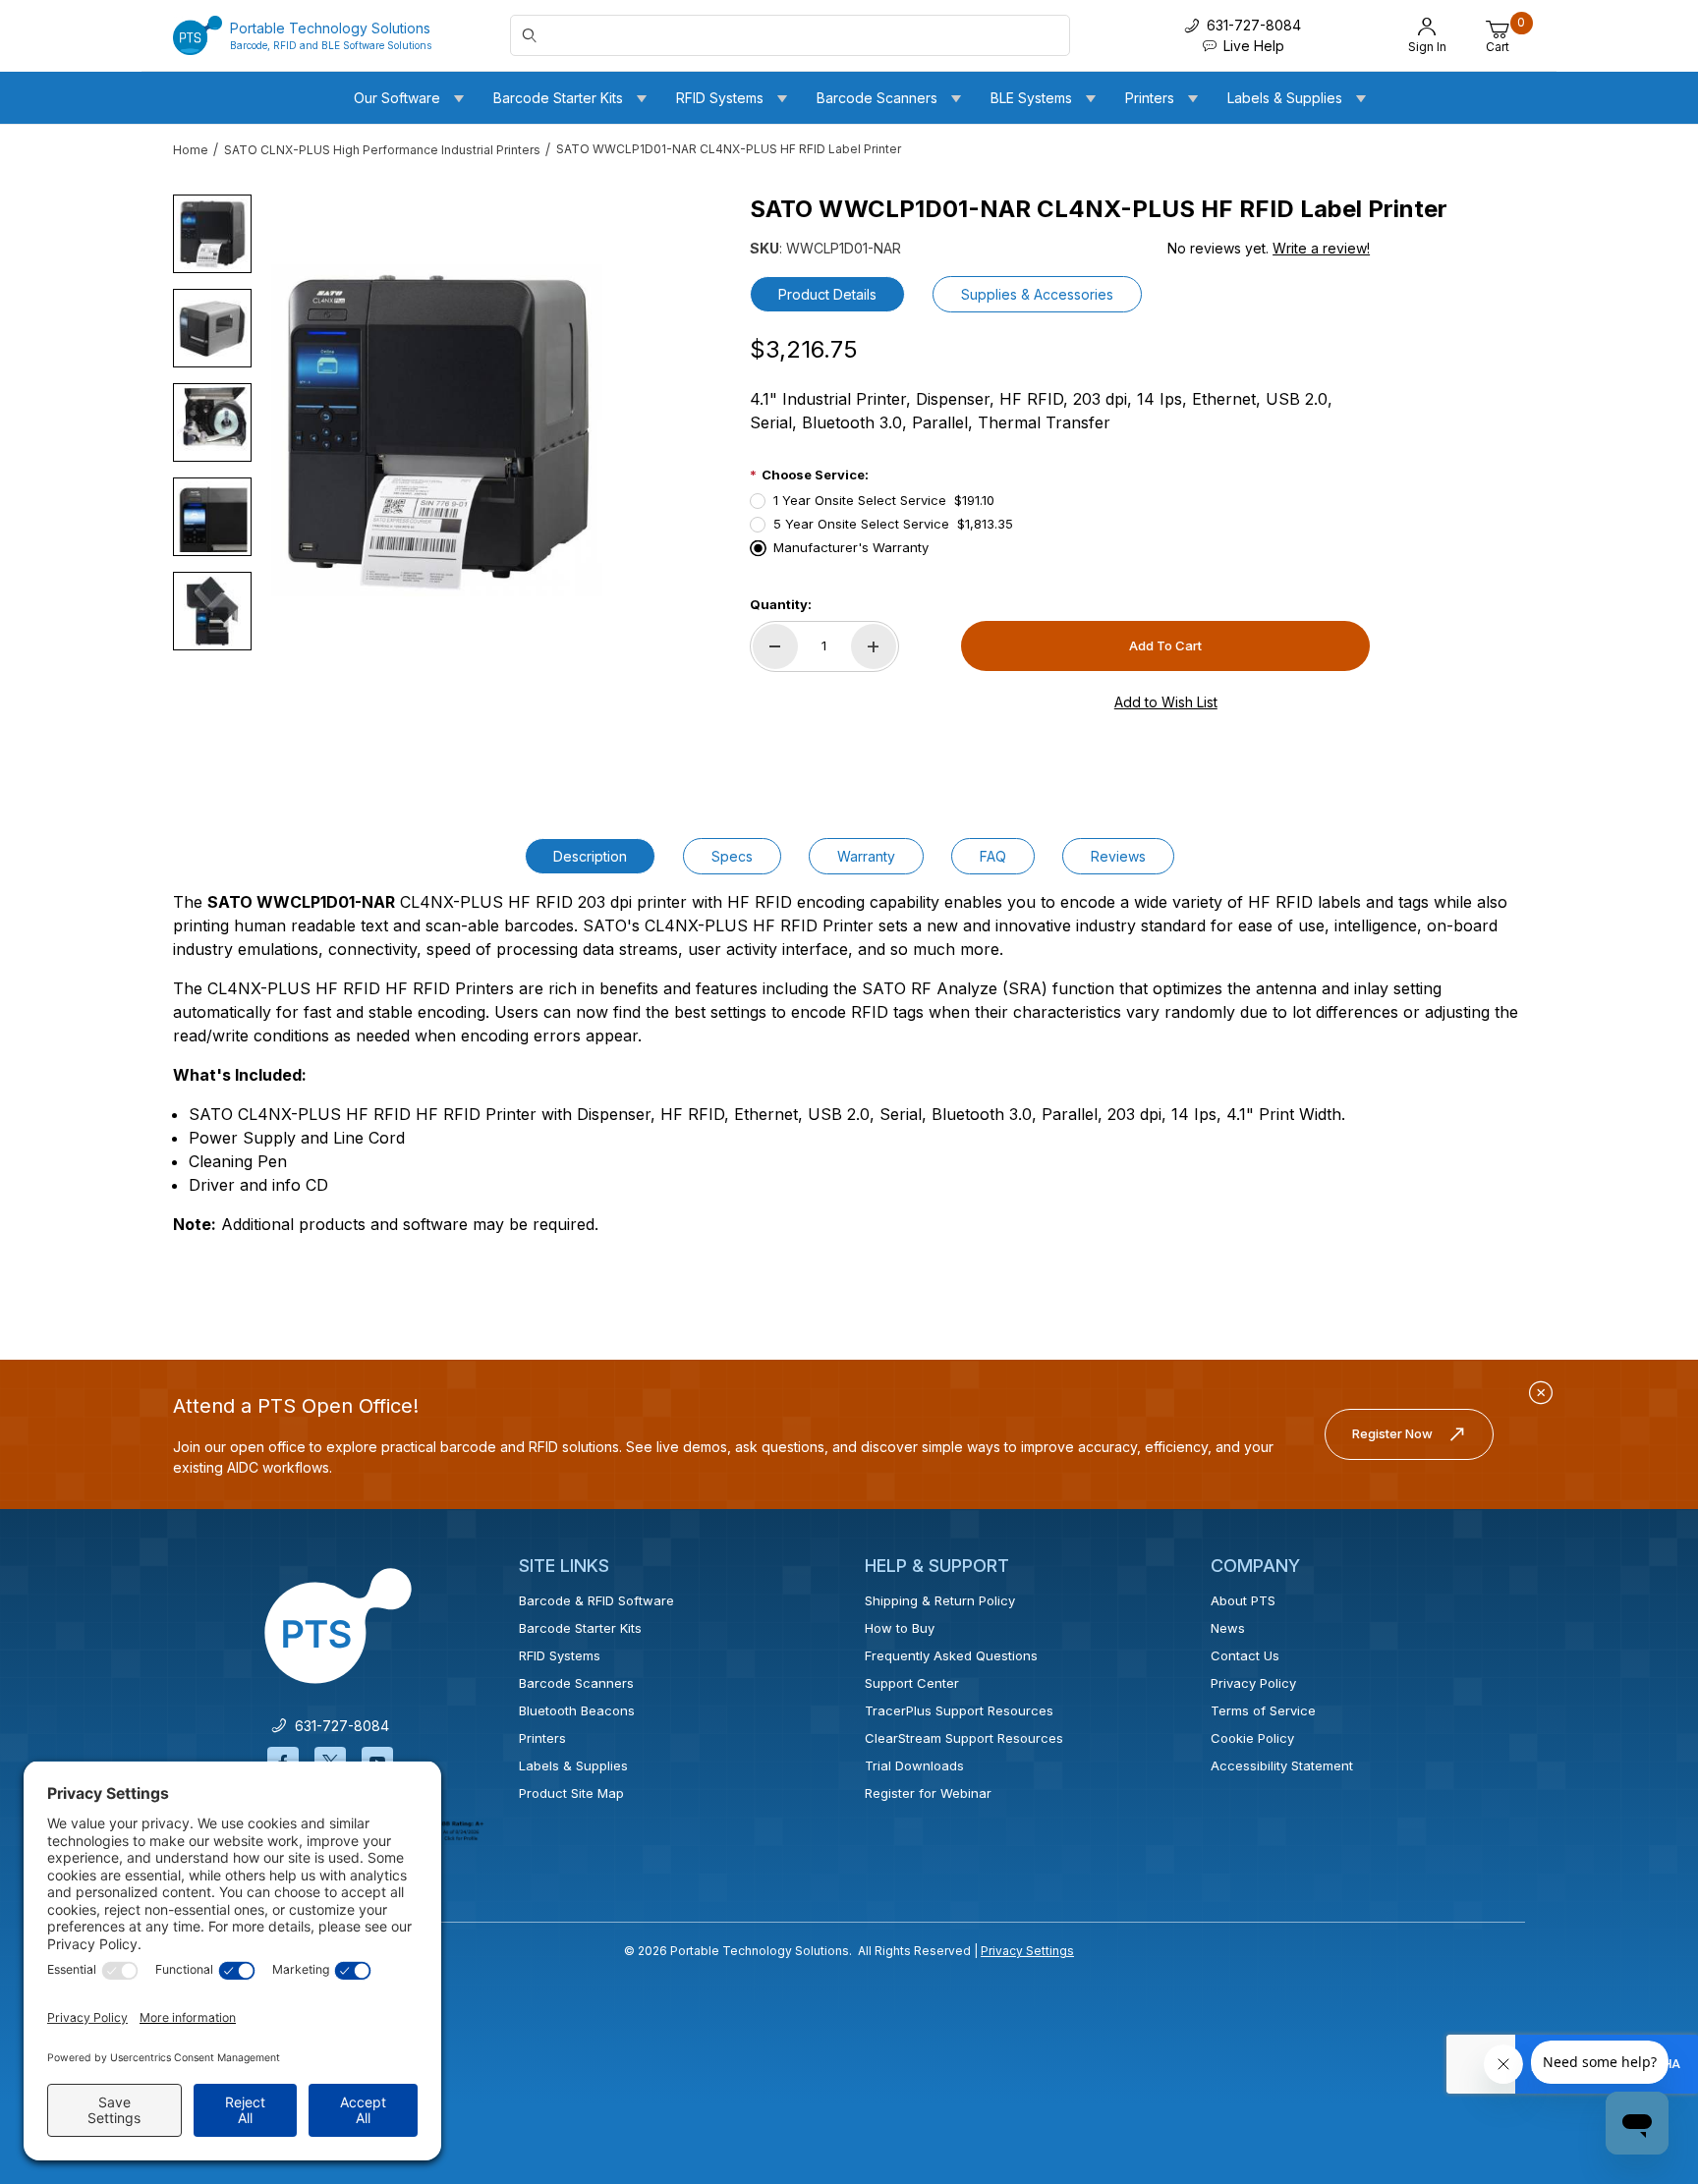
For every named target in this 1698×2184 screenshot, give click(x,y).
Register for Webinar (928, 1793)
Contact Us (1245, 1655)
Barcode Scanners (576, 1683)
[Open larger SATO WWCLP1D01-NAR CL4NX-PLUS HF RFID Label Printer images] (437, 430)
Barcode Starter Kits (580, 1628)
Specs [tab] (732, 856)
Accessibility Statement (1282, 1765)
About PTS (1243, 1600)
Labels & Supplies (573, 1765)
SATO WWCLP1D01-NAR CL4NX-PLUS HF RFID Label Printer (729, 149)
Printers (542, 1738)
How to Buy (900, 1628)
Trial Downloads (914, 1765)
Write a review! (1321, 248)
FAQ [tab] (993, 856)
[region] (212, 422)
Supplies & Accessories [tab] (1037, 294)
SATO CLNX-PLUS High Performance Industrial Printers (382, 150)
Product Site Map (571, 1793)
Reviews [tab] (1118, 856)
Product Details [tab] (827, 294)
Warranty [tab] (866, 856)
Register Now (1392, 1433)
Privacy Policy (1253, 1683)
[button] (212, 234)
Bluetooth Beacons (577, 1710)
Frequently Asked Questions (951, 1655)
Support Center (912, 1683)
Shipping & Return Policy (940, 1600)
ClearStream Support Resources (964, 1738)
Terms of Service (1263, 1710)
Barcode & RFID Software (596, 1600)
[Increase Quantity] (874, 646)
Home (191, 150)
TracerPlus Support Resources (959, 1710)
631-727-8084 (338, 1726)
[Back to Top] (1638, 1998)
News (1228, 1628)
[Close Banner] (1541, 1393)
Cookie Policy (1252, 1738)
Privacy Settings (1027, 1951)
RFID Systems (560, 1655)
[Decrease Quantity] (775, 646)
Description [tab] (590, 856)
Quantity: (781, 604)
